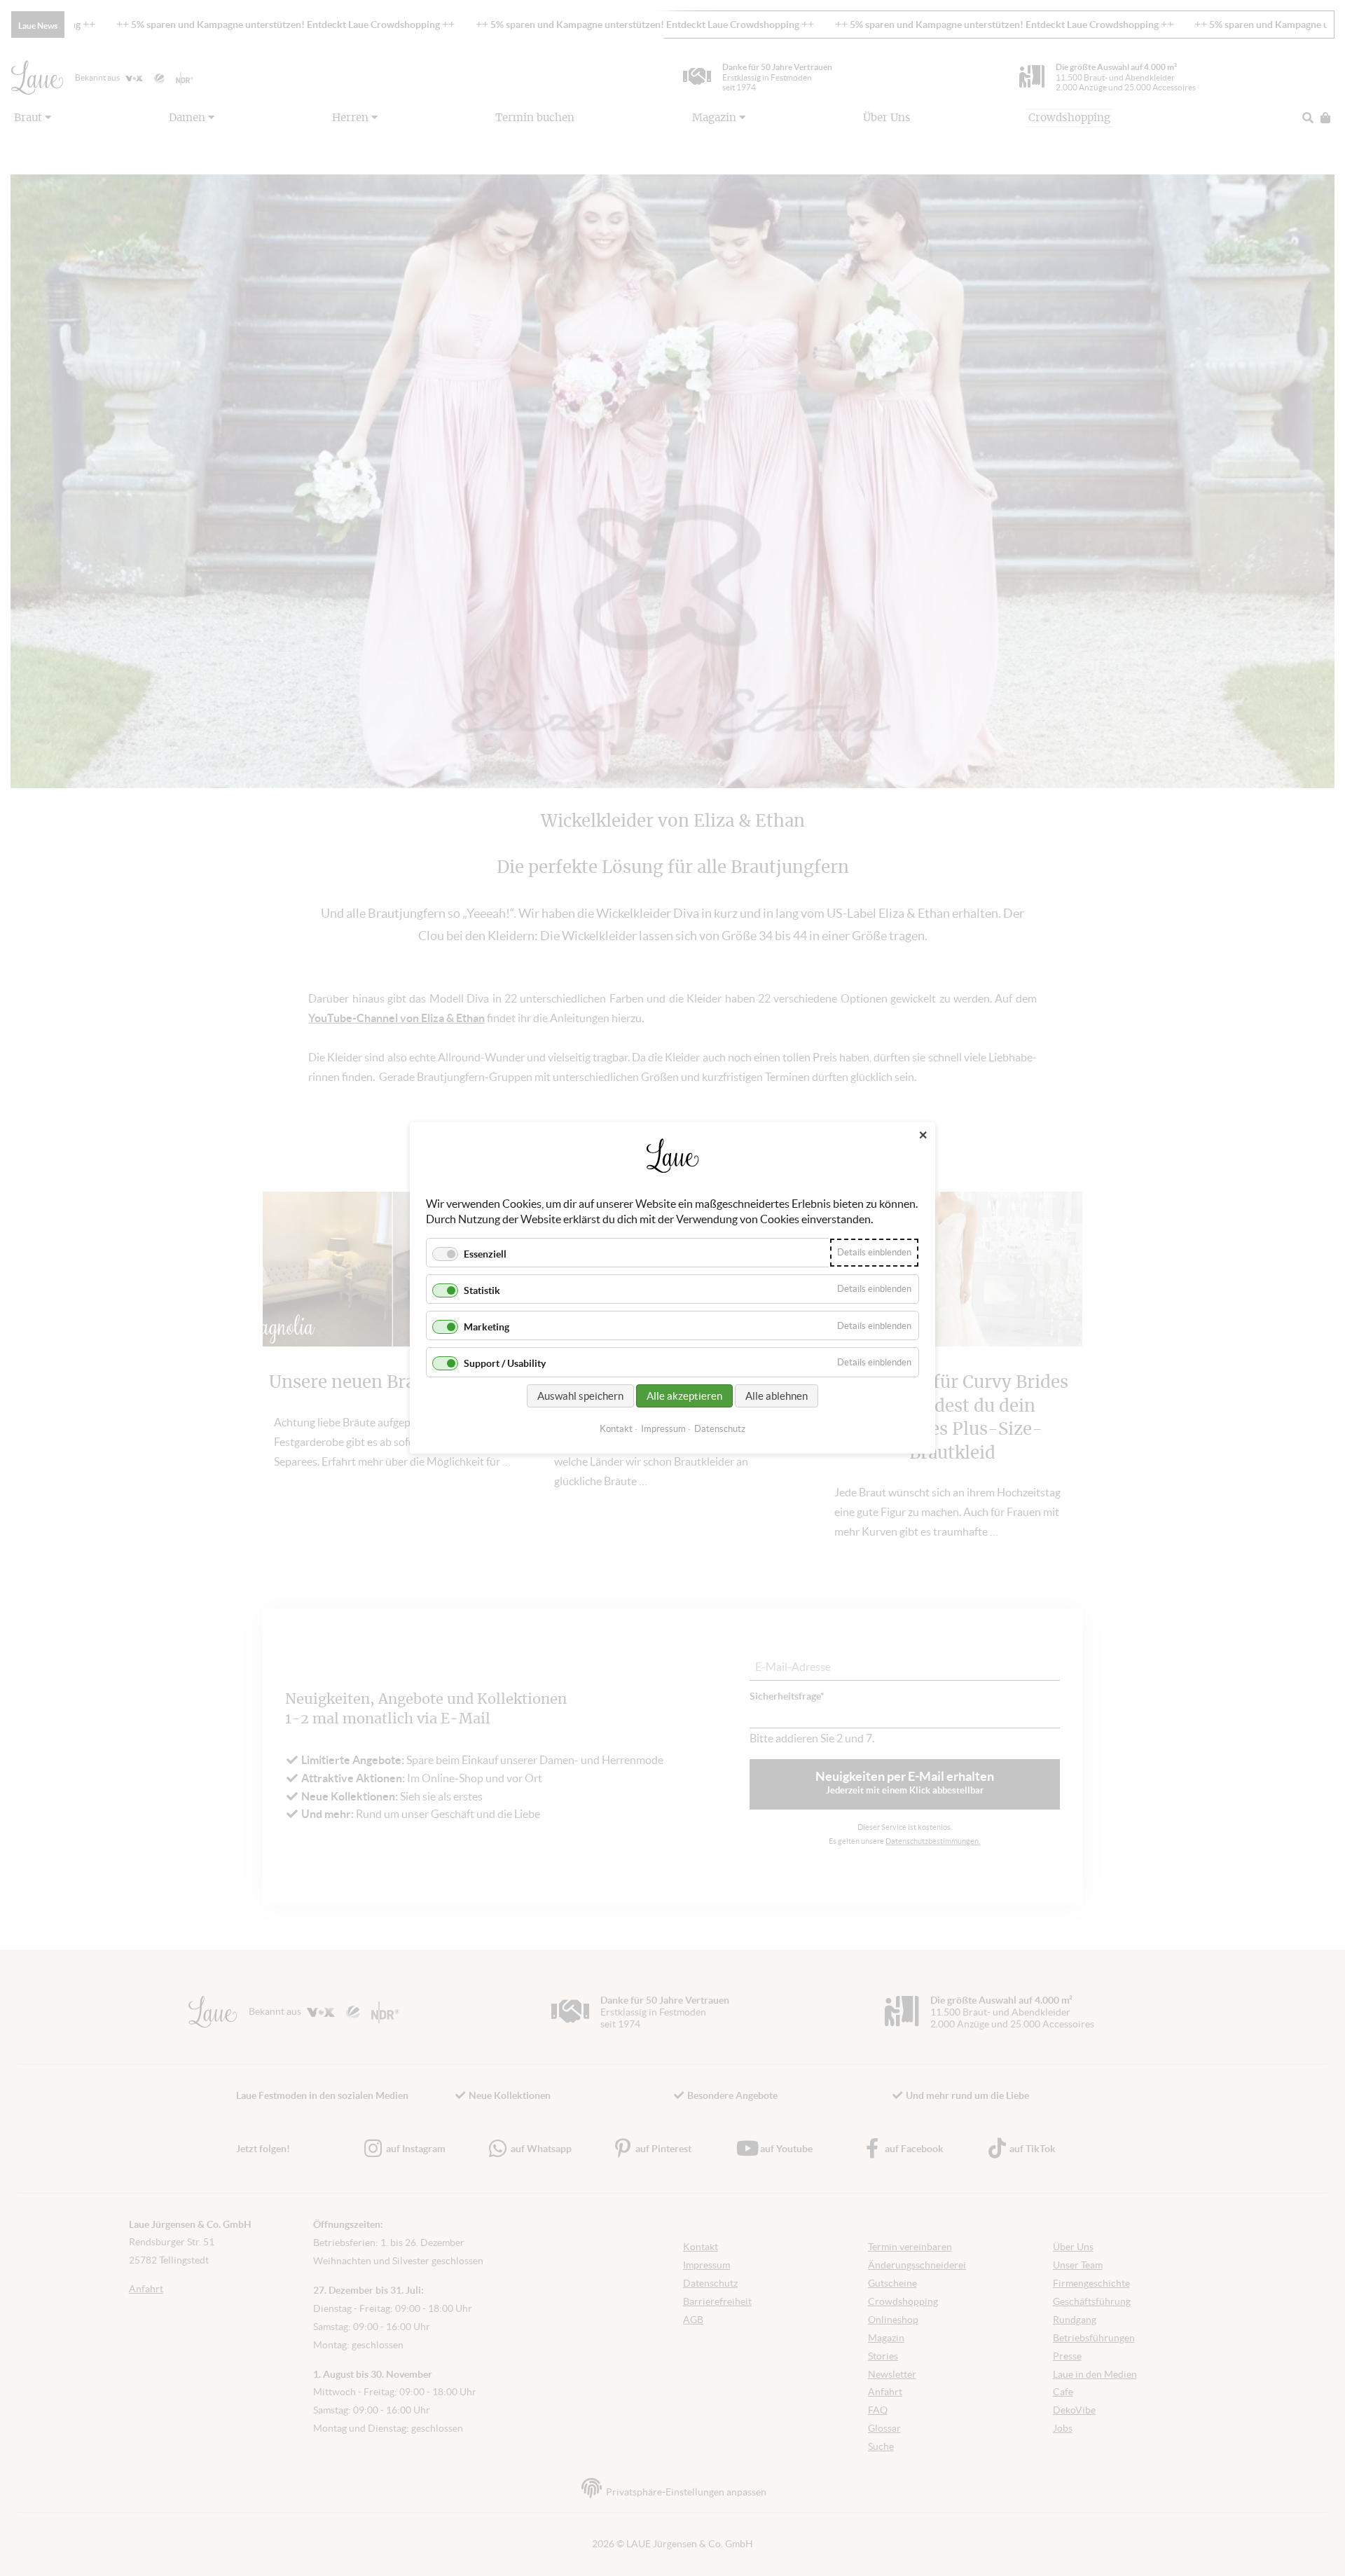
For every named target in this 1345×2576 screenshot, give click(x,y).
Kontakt (616, 1429)
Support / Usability (505, 1364)
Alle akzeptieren (684, 1396)
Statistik (482, 1290)
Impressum (663, 1429)
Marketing (487, 1327)
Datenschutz (720, 1429)
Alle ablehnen (777, 1396)
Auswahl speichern (580, 1396)
